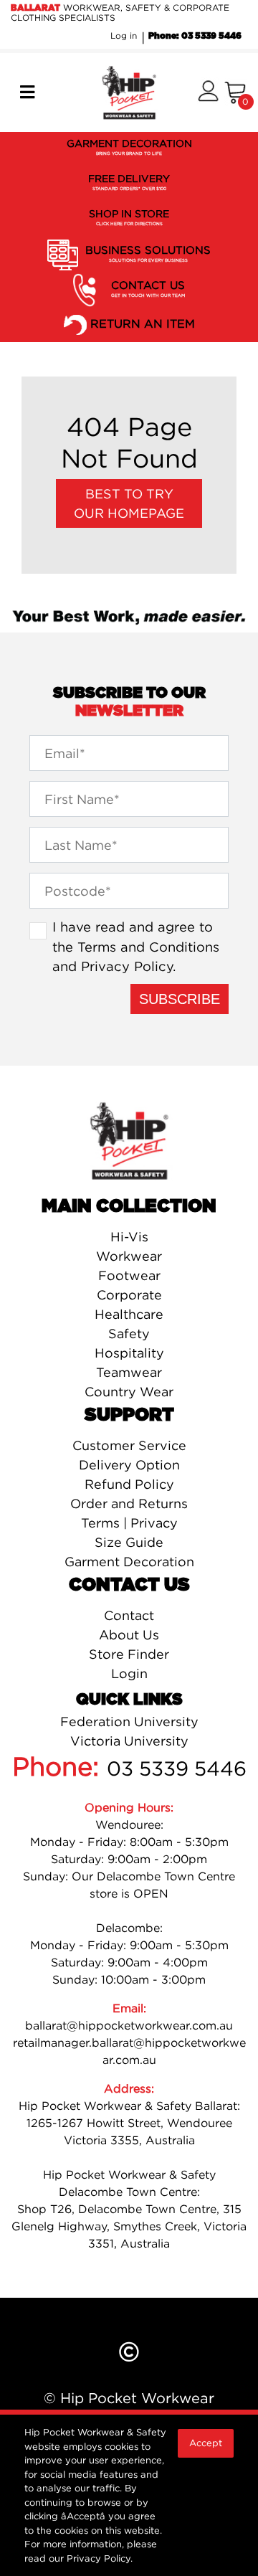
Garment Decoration (129, 1562)
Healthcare (129, 1314)
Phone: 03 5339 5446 (195, 36)
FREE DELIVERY (129, 182)
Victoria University (129, 1741)
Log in (124, 35)
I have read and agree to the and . (136, 946)
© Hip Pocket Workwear (129, 2398)
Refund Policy (129, 1484)
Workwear (129, 1256)
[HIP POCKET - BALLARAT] (129, 91)
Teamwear (129, 1372)
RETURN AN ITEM (143, 323)
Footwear (129, 1275)
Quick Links (129, 1700)
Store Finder (129, 1654)
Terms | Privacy (129, 1523)
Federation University (129, 1722)
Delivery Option (129, 1465)
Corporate (129, 1295)
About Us (129, 1635)
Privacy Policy (127, 966)
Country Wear (129, 1392)
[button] (208, 92)
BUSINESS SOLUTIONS (148, 253)
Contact (129, 1615)
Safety (129, 1334)
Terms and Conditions (148, 947)
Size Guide (129, 1542)
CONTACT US (148, 288)
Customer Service (129, 1445)
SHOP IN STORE (129, 217)
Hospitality (129, 1353)
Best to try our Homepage (129, 503)
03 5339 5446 (177, 1768)
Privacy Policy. (100, 2558)
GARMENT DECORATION (129, 147)
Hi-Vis (129, 1237)
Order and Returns (129, 1504)
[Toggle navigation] (27, 93)
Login (129, 1673)
